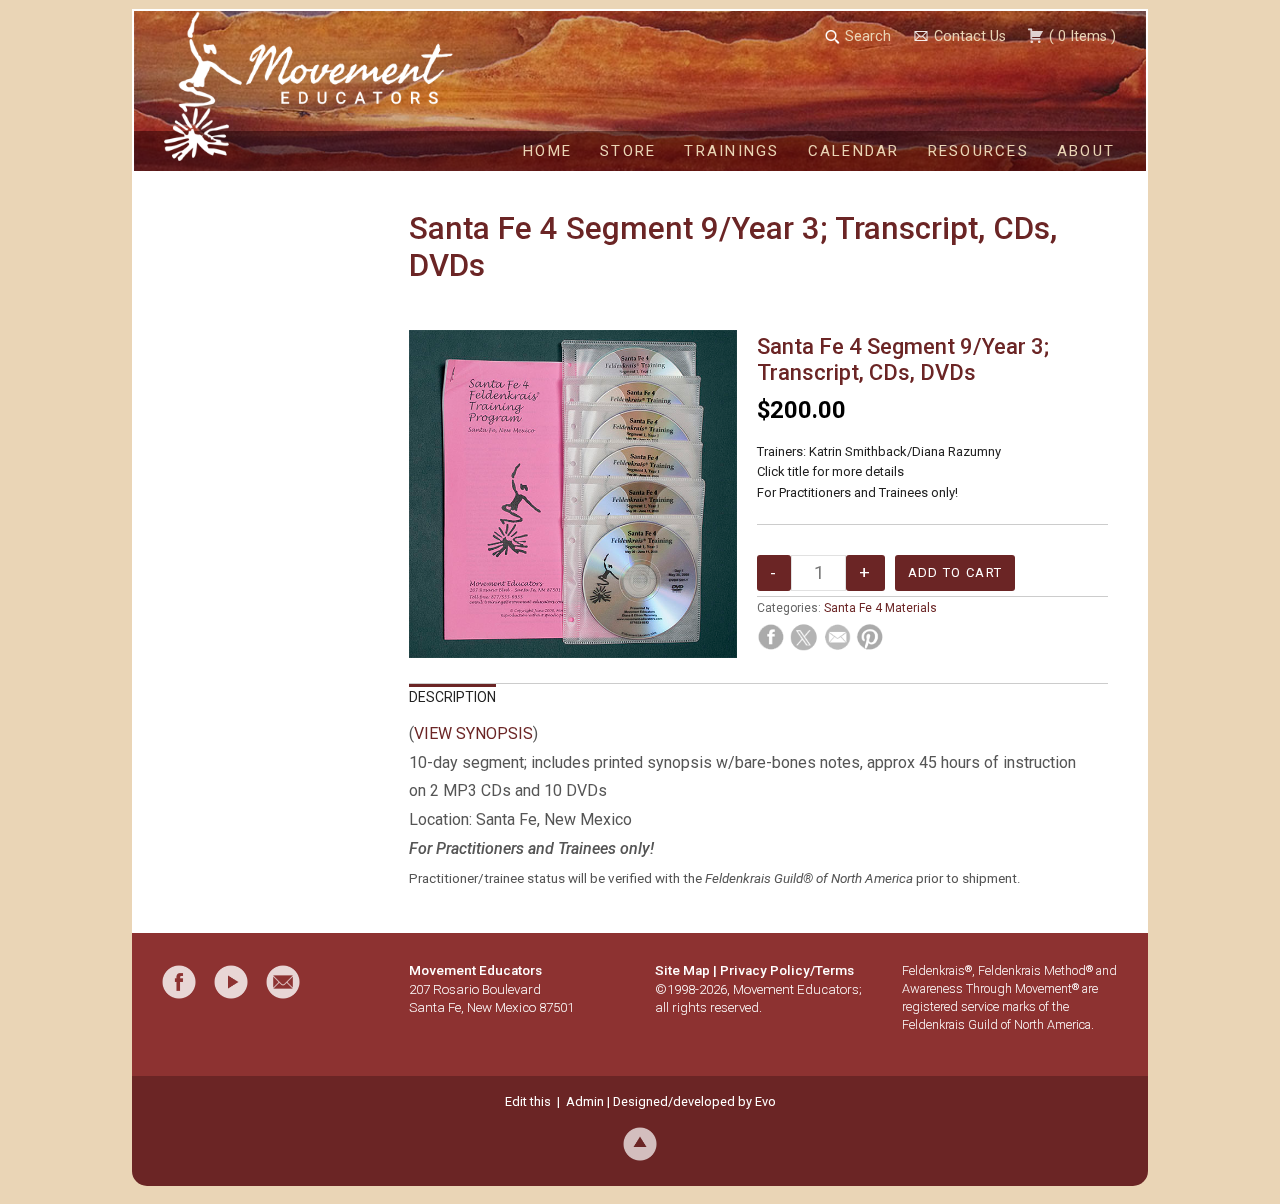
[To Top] (640, 1143)
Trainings (731, 151)
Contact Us (970, 36)
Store (628, 151)
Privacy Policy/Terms (787, 970)
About (1086, 151)
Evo (765, 1101)
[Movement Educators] (204, 86)
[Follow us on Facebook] (179, 982)
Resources (978, 151)
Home (547, 151)
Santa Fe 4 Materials (880, 608)
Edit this (528, 1101)
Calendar (854, 151)
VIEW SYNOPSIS (473, 733)
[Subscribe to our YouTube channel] (231, 982)
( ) (1080, 36)
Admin (585, 1101)
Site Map (682, 970)
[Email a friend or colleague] (283, 982)
